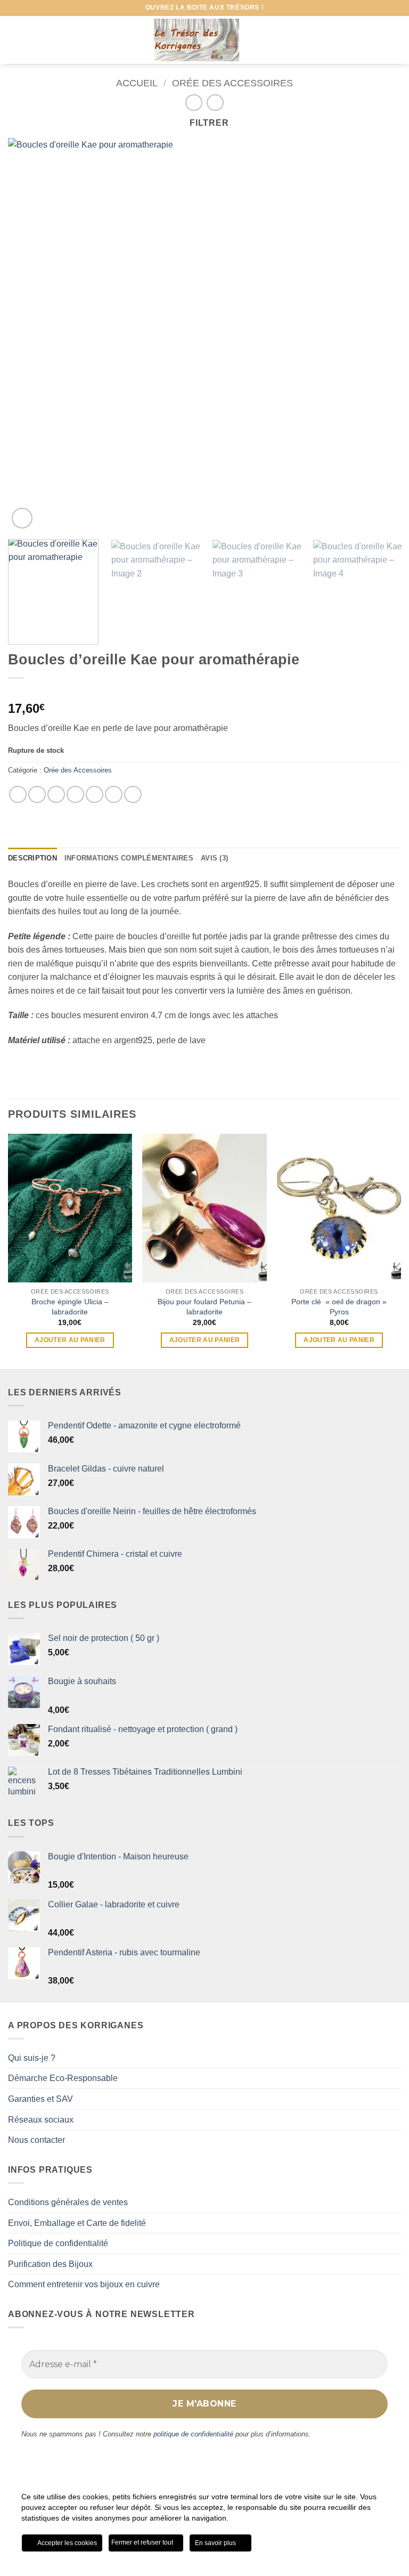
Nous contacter (36, 2140)
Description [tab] (32, 858)
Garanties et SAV (40, 2099)
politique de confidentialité (193, 2434)
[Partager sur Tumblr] (133, 795)
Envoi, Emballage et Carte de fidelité (77, 2223)
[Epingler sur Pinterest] (114, 795)
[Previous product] (215, 103)
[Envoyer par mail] (95, 795)
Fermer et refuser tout (143, 2542)
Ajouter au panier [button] (70, 1340)
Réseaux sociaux (41, 2120)
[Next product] (194, 103)
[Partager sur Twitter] (56, 795)
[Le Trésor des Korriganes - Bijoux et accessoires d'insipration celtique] (197, 40)
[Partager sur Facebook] (37, 795)
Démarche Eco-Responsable (63, 2078)
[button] (14, 40)
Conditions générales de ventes (68, 2202)
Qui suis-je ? (32, 2058)
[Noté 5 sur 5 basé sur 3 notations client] (204, 692)
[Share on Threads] (75, 795)
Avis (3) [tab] (214, 858)
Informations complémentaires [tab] (129, 858)
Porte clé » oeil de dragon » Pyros (339, 1307)
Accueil (137, 83)
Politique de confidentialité (58, 2243)
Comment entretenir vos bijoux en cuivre (84, 2284)
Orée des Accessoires (232, 83)
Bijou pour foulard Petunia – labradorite (204, 1307)
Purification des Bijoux (50, 2264)
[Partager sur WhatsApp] (18, 795)
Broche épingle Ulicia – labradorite (70, 1307)
